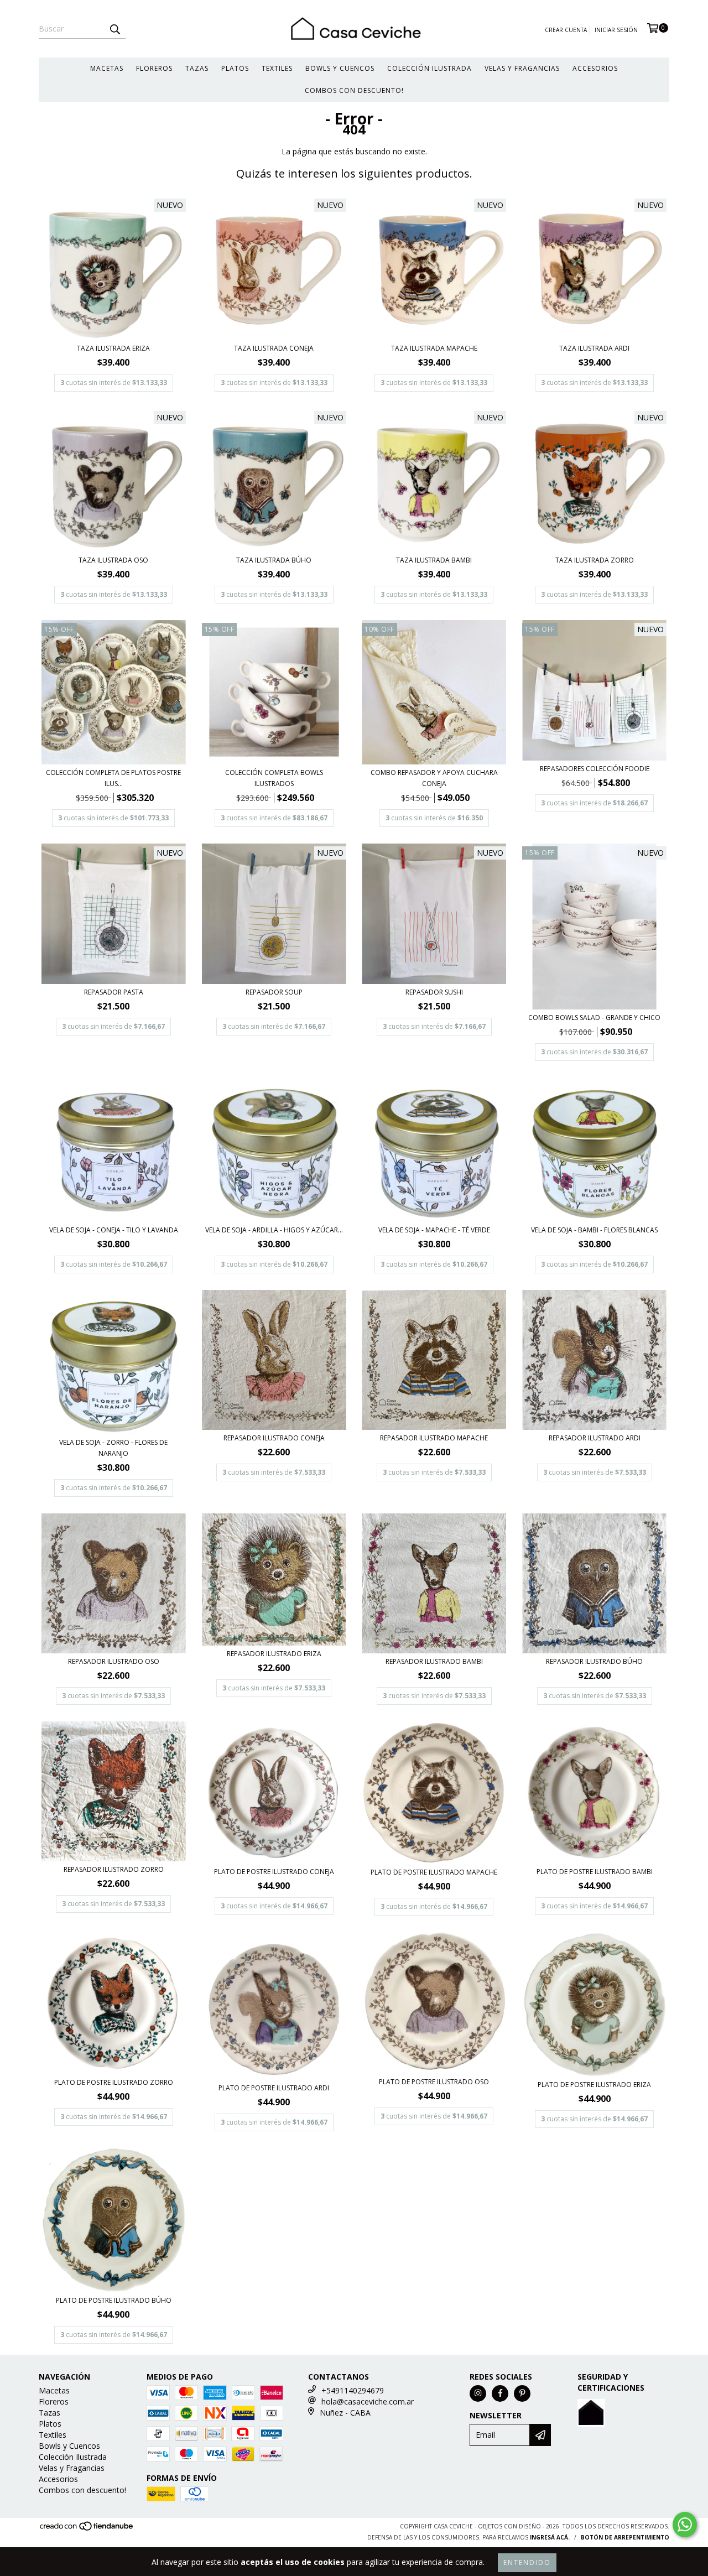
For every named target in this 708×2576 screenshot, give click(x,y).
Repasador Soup (274, 992)
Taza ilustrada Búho (274, 560)
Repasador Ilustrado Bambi (434, 1661)
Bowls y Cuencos (340, 68)
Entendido (527, 2562)
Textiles (277, 68)
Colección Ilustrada (430, 68)
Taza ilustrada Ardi (594, 348)
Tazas (197, 68)
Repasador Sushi (434, 992)
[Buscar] (114, 29)
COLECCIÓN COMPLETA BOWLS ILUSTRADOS (274, 778)
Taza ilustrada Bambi (434, 560)
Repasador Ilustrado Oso (114, 1661)
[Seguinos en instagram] (478, 2393)
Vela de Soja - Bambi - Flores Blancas (594, 1230)
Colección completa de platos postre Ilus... (113, 778)
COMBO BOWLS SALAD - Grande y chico (594, 1018)
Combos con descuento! (354, 90)
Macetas (107, 68)
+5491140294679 (353, 2390)
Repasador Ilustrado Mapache (434, 1438)
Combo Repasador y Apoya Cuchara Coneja (434, 778)
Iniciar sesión (616, 30)
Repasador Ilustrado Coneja (274, 1438)
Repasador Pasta (114, 992)
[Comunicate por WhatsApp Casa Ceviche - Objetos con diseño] (685, 2525)
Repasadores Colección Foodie (595, 769)
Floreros (154, 68)
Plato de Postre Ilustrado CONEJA (274, 1872)
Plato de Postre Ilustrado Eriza (594, 2085)
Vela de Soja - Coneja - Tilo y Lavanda (114, 1230)
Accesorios (595, 68)
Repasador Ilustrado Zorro (114, 1869)
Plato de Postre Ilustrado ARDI (274, 2088)
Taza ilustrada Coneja (274, 348)
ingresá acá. (550, 2537)
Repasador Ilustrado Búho (594, 1661)
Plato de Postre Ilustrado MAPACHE (434, 1872)
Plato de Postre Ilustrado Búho (114, 2300)
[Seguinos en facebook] (500, 2393)
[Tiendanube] (87, 2529)
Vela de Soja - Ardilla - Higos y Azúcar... (274, 1230)
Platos (235, 68)
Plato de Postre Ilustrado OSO (434, 2082)
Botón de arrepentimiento (625, 2537)
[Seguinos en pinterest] (522, 2393)
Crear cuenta (566, 30)
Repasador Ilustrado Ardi (595, 1438)
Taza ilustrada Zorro (595, 560)
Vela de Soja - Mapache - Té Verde (434, 1230)
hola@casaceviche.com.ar (368, 2401)
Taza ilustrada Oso (113, 560)
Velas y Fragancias (522, 68)
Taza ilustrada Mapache (434, 348)
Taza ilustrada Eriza (113, 348)
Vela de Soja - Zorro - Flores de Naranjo (113, 1448)
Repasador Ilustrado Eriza (274, 1654)
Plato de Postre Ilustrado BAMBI (595, 1872)
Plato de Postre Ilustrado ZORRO (114, 2082)
